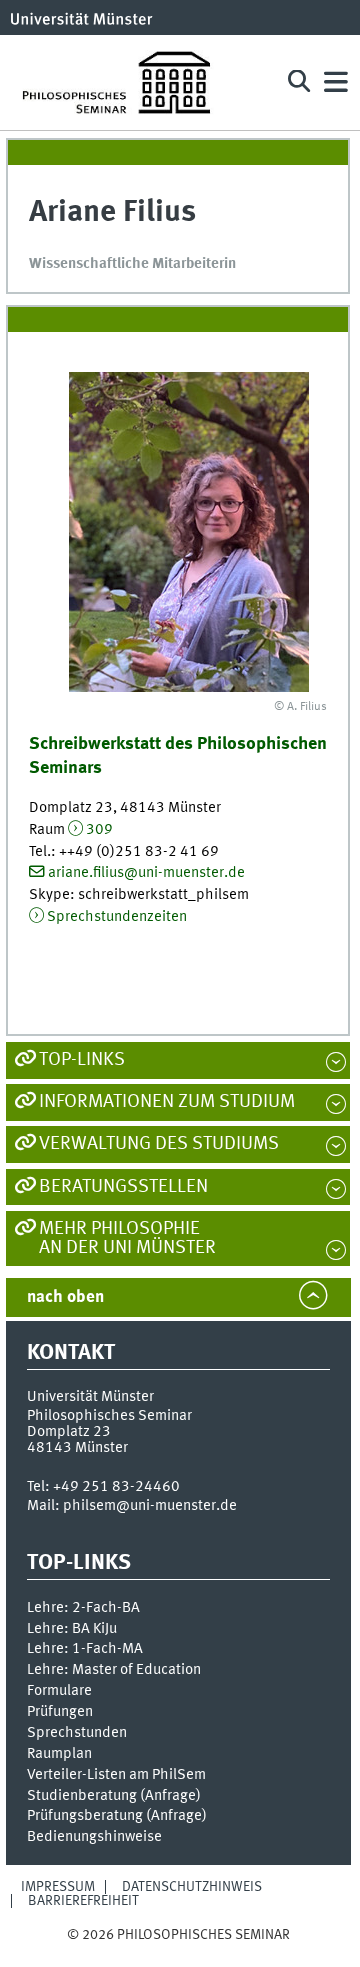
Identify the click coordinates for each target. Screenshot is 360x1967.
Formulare (59, 1691)
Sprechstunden (77, 1733)
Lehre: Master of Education (114, 1670)
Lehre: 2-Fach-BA (83, 1608)
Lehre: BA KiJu (72, 1629)
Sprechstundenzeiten (117, 917)
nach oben (65, 1297)
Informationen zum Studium (167, 1102)
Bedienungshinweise (94, 1837)
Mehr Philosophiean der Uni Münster (127, 1238)
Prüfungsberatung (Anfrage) (117, 1816)
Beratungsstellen (123, 1187)
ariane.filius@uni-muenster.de (146, 873)
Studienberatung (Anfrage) (114, 1796)
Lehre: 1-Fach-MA (85, 1649)
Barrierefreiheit (83, 1901)
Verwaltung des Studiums (159, 1144)
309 (99, 830)
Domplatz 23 (69, 1432)
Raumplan (59, 1754)
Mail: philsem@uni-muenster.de (132, 1506)
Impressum (58, 1887)
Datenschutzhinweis (192, 1887)
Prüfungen (60, 1712)
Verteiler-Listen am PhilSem (116, 1775)
